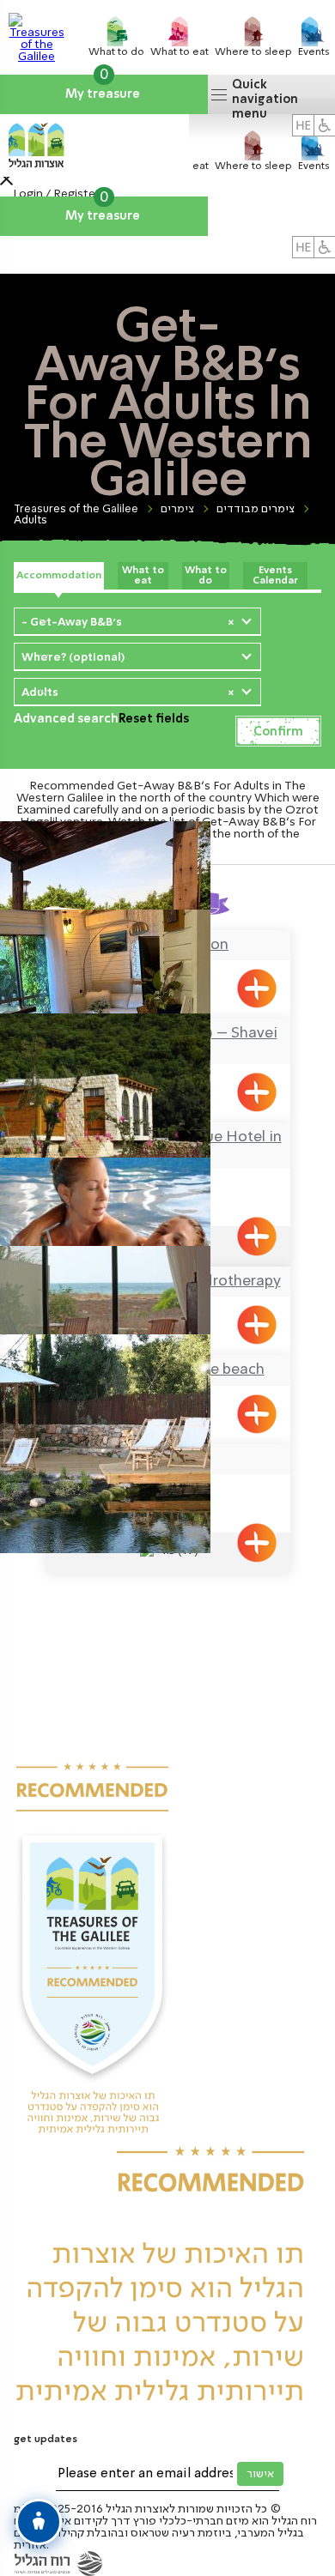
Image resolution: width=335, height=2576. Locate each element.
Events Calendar (275, 576)
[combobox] (137, 621)
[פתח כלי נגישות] (39, 2522)
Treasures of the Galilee (76, 509)
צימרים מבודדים (256, 509)
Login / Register (56, 194)
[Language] (303, 247)
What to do (206, 576)
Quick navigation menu (265, 97)
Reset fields (154, 719)
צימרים (177, 509)
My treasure (104, 88)
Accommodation (59, 576)
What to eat (143, 576)
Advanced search (66, 719)
